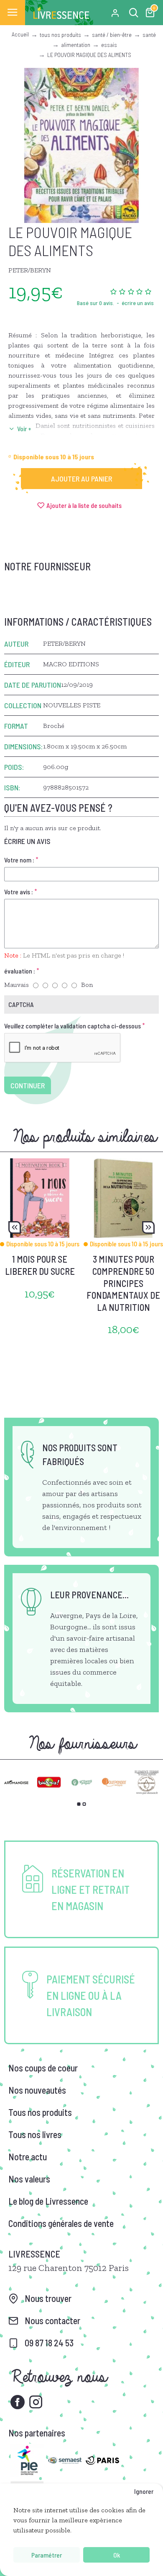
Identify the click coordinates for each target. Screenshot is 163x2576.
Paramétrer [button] (47, 2555)
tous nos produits (60, 35)
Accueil (20, 34)
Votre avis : (19, 892)
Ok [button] (117, 2555)
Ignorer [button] (144, 2491)
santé (149, 35)
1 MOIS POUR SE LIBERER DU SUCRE (40, 1265)
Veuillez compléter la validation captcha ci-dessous (73, 1026)
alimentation (76, 45)
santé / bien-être (112, 35)
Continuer (28, 1085)
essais (109, 45)
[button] (15, 1227)
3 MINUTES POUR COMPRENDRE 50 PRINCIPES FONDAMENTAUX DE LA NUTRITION (123, 1283)
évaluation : (20, 971)
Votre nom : (19, 860)
